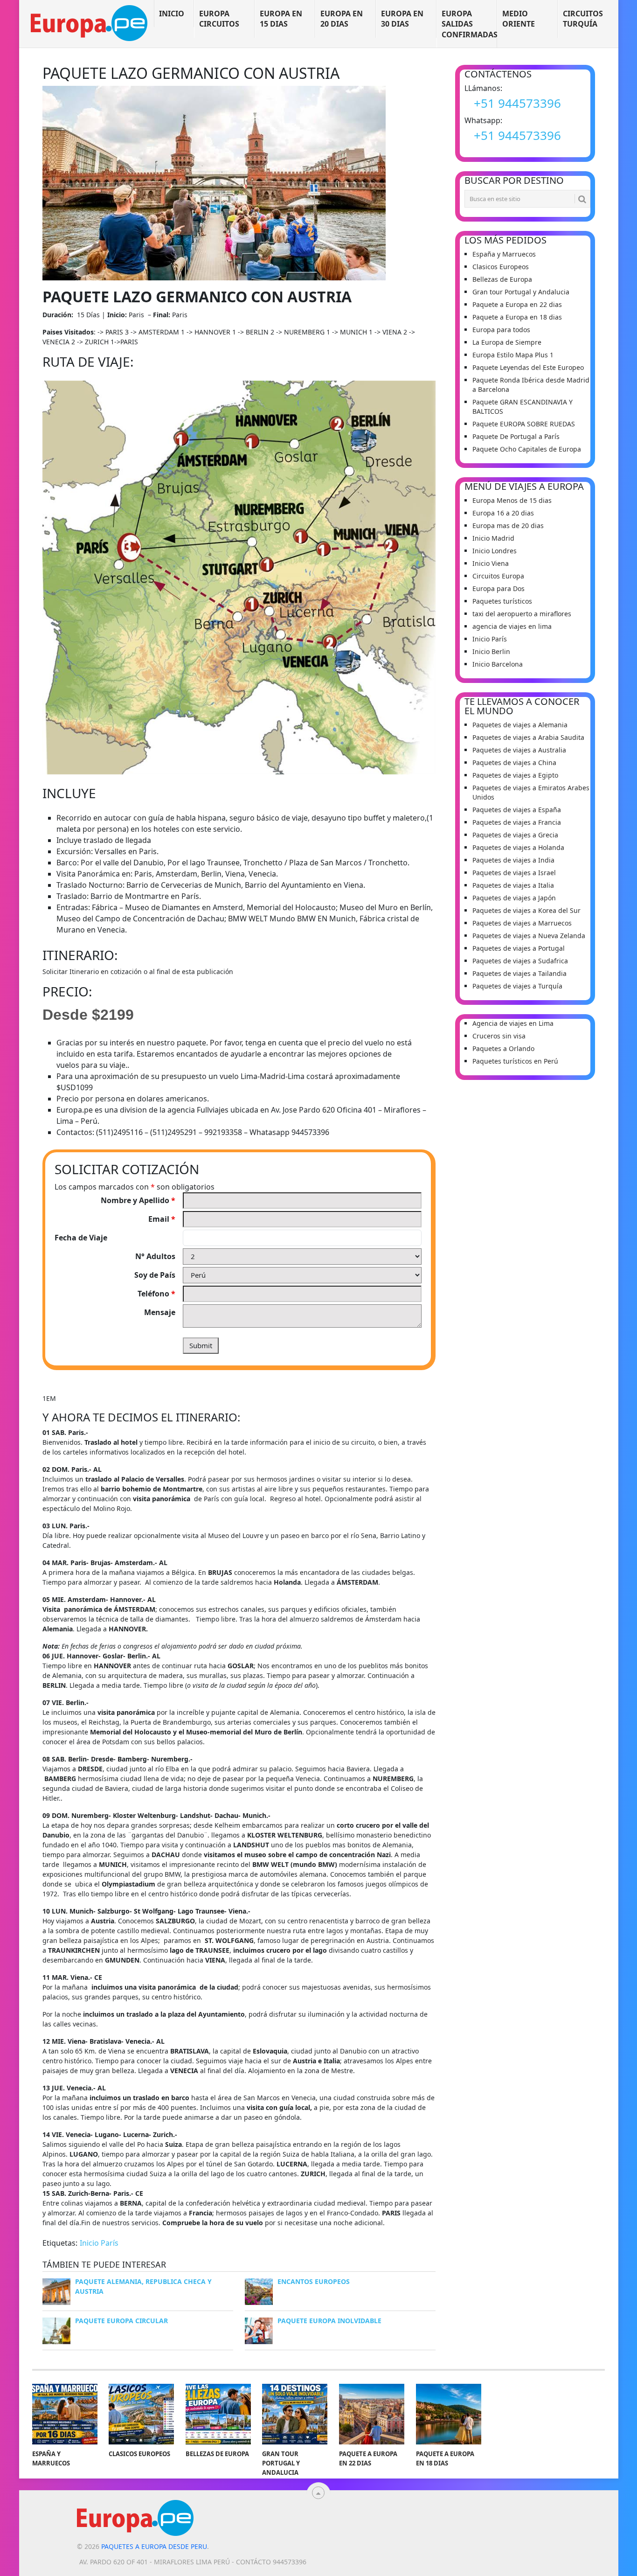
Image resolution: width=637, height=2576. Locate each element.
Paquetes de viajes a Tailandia (519, 973)
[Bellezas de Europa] (218, 2414)
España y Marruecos (504, 254)
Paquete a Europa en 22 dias (517, 304)
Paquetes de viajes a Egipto (515, 775)
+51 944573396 (517, 103)
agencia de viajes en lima (512, 626)
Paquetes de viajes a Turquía (517, 986)
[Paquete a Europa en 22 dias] (372, 2414)
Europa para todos (501, 330)
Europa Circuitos (219, 19)
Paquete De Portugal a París (516, 436)
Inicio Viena (491, 563)
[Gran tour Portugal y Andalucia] (295, 2414)
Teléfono (156, 1294)
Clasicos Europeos (501, 267)
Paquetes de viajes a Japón (514, 898)
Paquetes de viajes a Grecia (515, 835)
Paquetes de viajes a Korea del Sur (526, 910)
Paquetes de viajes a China (514, 762)
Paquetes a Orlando (503, 1048)
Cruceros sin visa (499, 1036)
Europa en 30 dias (402, 19)
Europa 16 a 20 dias (503, 513)
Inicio (172, 14)
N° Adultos (155, 1256)
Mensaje (160, 1312)
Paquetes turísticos (502, 601)
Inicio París (99, 2243)
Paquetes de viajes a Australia (519, 750)
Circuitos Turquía (583, 19)
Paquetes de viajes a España (517, 810)
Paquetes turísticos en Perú (515, 1061)
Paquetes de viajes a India (513, 860)
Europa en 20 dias (342, 19)
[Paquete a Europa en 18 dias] (449, 2414)
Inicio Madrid (493, 538)
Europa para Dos (499, 588)
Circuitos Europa (498, 576)
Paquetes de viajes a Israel (514, 873)
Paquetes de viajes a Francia (517, 822)
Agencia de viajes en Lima (513, 1023)
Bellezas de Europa (502, 279)
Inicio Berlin (491, 651)
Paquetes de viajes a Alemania (520, 725)
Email (162, 1219)
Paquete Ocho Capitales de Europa (527, 449)
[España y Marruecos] (65, 2414)
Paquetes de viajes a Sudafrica (520, 961)
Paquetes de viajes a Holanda (518, 847)
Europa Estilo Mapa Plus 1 (513, 355)
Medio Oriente (519, 19)
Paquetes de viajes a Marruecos (522, 923)
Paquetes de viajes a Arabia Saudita (528, 737)
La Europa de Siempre (507, 342)
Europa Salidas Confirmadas (469, 24)
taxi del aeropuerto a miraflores (522, 614)
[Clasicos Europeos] (141, 2414)
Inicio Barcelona (498, 664)
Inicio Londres (495, 551)
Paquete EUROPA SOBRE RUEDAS (524, 424)
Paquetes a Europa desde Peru (154, 2546)
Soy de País (155, 1275)
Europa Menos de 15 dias (512, 500)
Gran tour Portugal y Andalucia (521, 292)
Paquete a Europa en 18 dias (517, 317)
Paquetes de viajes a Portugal (519, 948)
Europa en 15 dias (281, 19)
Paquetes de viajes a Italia (513, 885)
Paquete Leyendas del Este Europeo (528, 367)
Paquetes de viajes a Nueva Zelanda (529, 936)
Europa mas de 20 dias (508, 526)
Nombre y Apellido (138, 1200)
